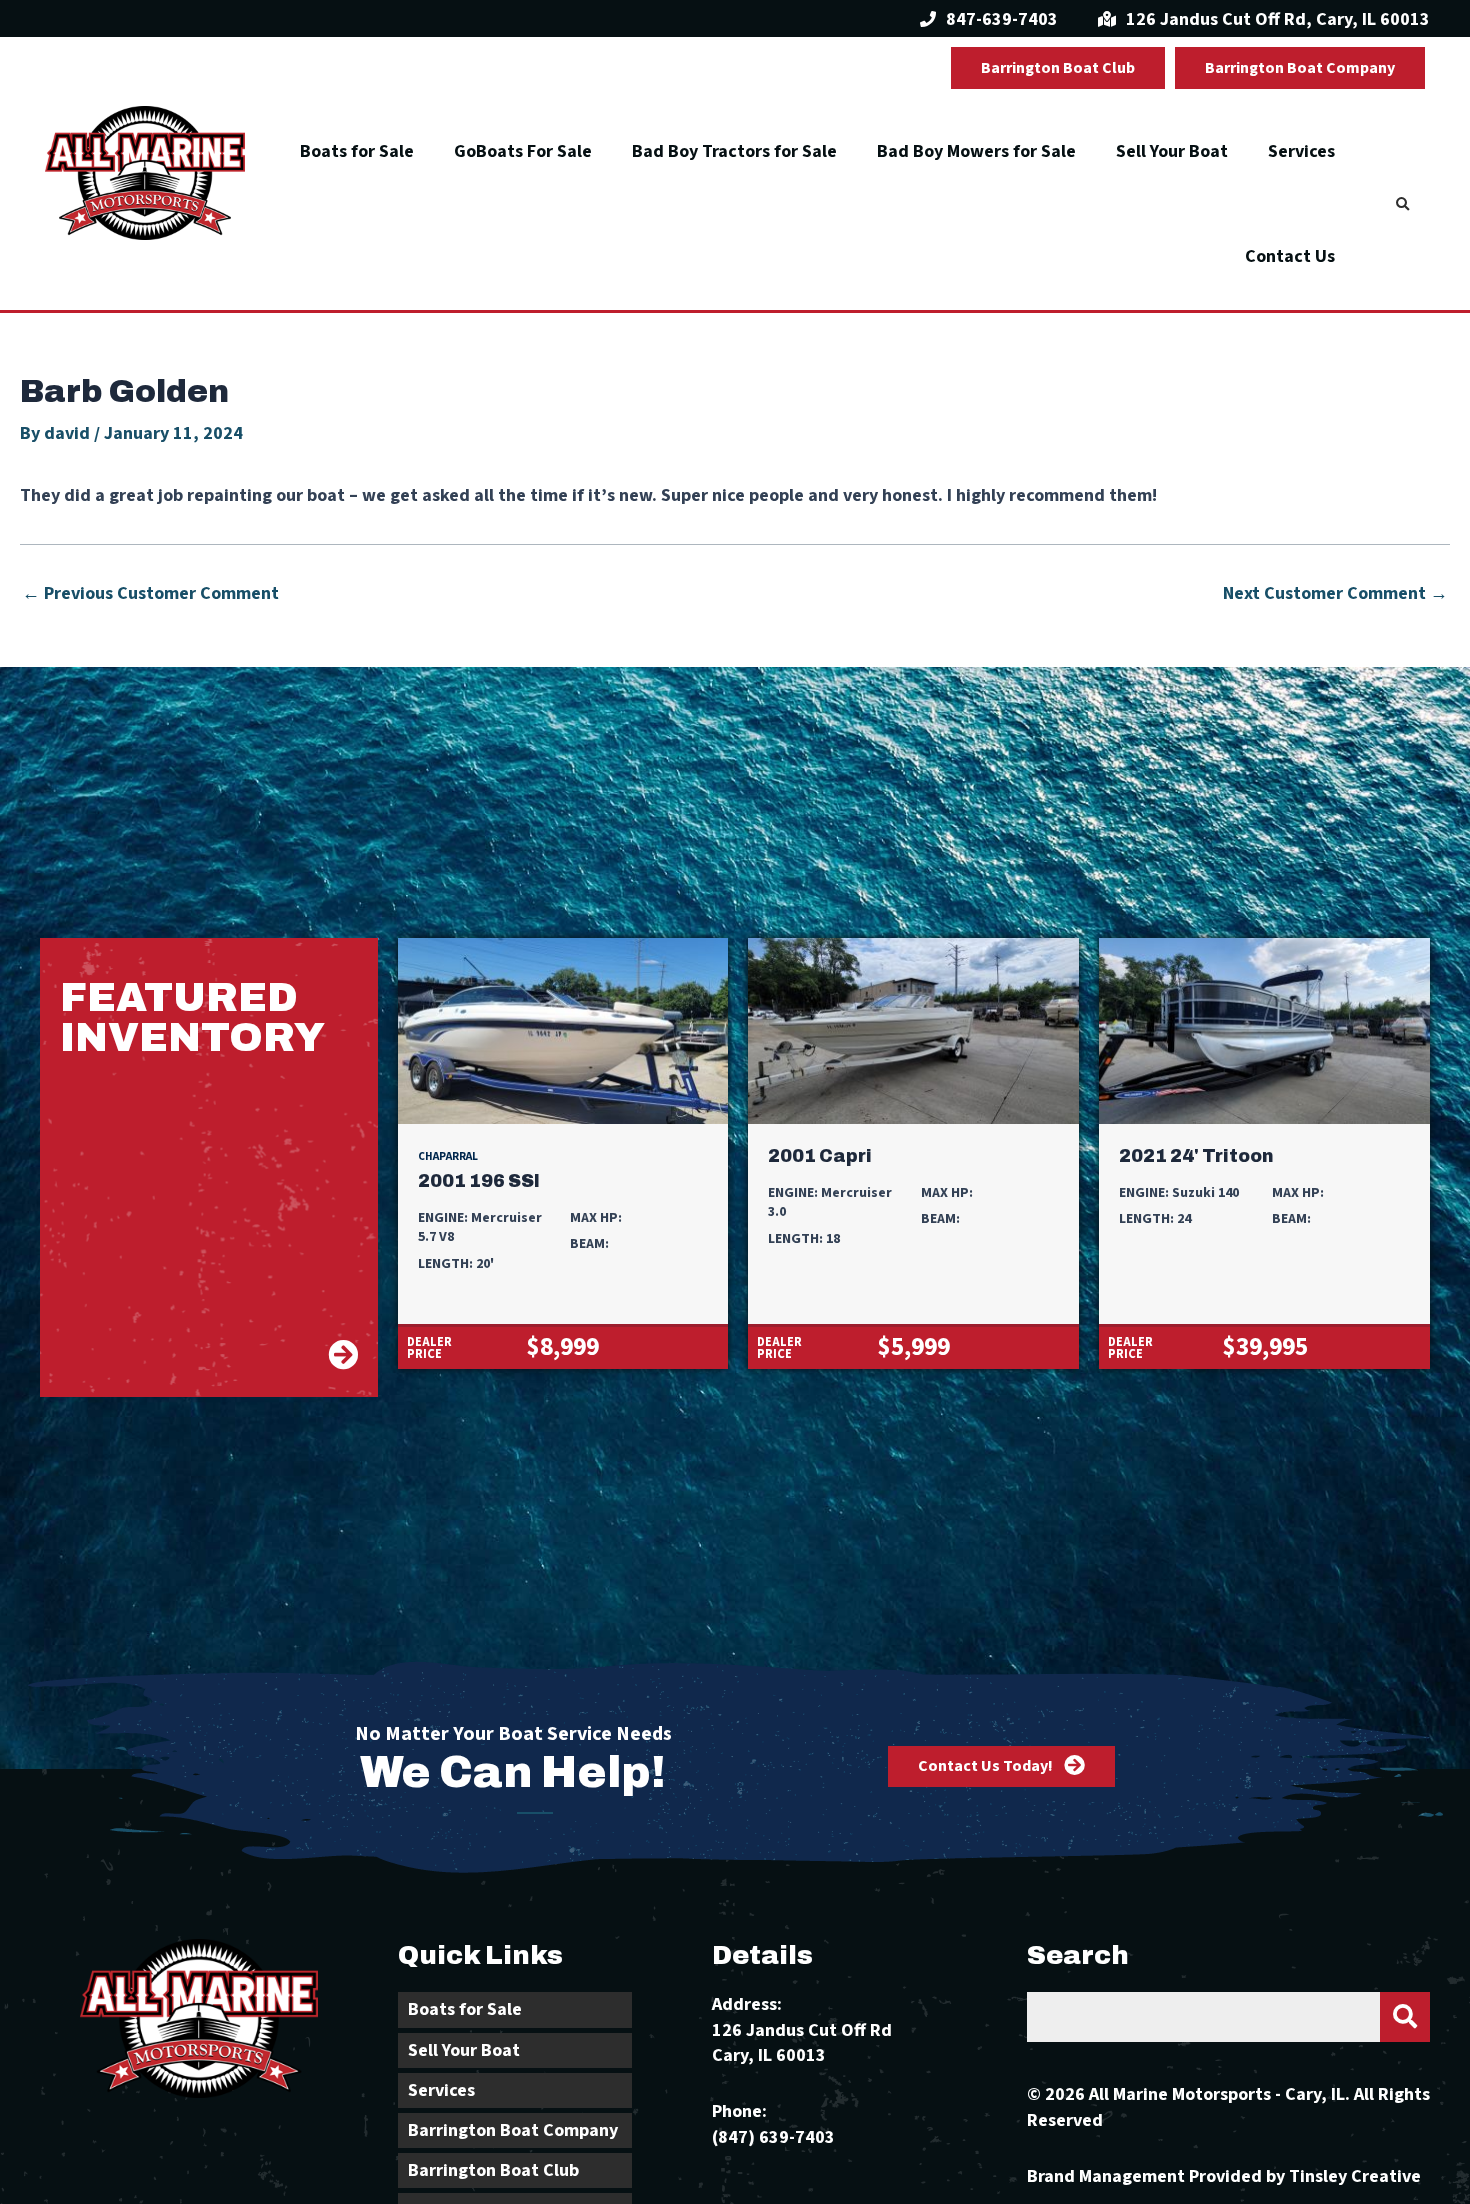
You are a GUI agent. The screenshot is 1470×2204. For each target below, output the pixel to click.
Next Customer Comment (1335, 594)
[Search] (1405, 2017)
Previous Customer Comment (150, 594)
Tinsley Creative (1355, 2176)
